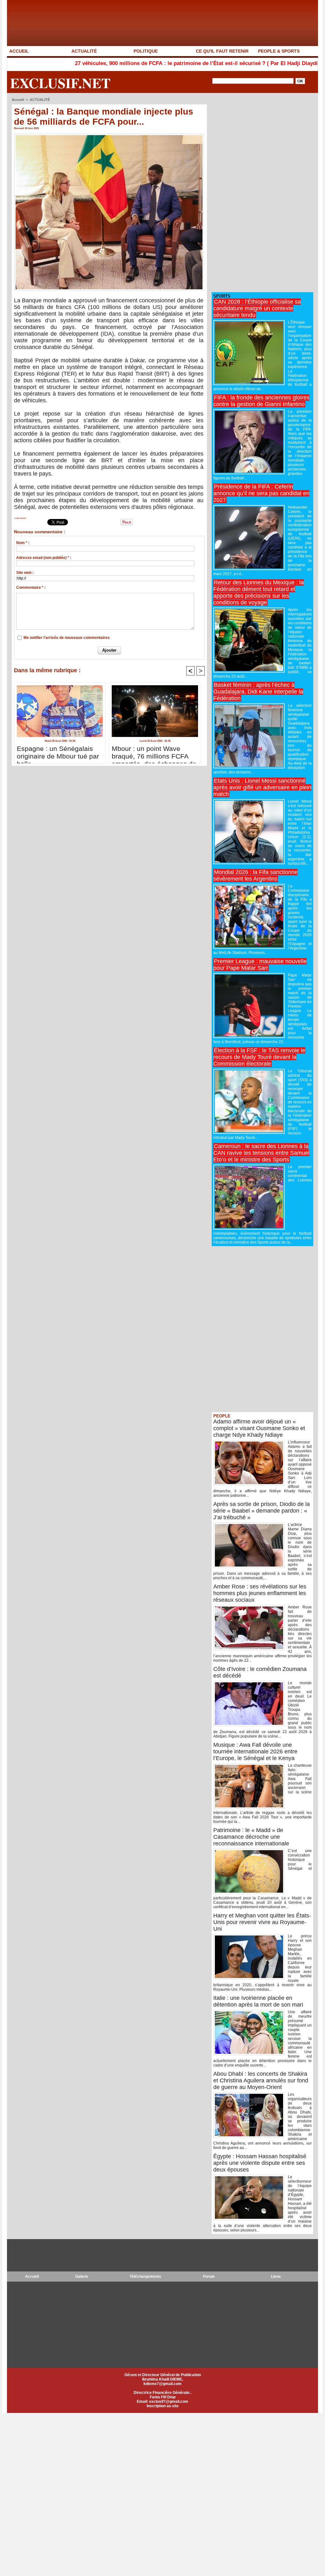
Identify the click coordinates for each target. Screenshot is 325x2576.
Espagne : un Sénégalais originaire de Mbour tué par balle (58, 753)
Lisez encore (20, 518)
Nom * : (23, 543)
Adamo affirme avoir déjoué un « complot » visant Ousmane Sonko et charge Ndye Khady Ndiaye (259, 1428)
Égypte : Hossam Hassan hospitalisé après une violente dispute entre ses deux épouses (260, 2163)
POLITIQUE (146, 51)
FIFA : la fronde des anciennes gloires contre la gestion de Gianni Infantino (261, 401)
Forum (209, 2277)
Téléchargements (145, 2277)
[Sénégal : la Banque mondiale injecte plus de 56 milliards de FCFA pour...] (109, 135)
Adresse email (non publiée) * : (44, 558)
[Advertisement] (259, 193)
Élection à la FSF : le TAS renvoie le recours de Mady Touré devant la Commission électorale (259, 1057)
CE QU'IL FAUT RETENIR (222, 51)
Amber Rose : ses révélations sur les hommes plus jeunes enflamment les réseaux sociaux (260, 1593)
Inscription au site (163, 2406)
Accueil (18, 100)
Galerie (82, 2277)
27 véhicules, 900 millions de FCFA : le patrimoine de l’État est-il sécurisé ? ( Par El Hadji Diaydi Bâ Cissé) (142, 63)
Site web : (25, 573)
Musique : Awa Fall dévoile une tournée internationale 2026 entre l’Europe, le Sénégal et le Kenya (255, 1751)
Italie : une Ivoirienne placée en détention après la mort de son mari (258, 2001)
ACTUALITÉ (84, 51)
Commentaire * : (31, 588)
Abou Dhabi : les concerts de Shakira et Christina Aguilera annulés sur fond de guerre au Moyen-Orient (261, 2080)
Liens (276, 2277)
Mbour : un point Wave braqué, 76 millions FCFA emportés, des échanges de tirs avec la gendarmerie (154, 753)
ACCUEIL (19, 51)
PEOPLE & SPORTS (279, 51)
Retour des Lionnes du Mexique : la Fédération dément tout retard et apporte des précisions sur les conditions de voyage (259, 592)
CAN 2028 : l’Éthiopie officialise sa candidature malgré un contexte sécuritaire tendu (257, 308)
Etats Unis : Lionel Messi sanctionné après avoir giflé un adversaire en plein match (262, 787)
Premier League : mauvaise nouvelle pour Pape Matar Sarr (260, 965)
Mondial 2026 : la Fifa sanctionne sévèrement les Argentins (255, 875)
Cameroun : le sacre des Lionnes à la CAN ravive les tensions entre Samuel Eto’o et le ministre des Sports (261, 1153)
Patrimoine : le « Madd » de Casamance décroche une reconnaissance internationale (251, 1837)
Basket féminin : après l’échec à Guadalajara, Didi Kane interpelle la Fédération (258, 692)
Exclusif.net (60, 83)
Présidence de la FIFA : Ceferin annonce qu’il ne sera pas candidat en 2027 (261, 493)
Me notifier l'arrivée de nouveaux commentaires (67, 638)
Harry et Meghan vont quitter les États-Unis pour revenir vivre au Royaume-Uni (262, 1922)
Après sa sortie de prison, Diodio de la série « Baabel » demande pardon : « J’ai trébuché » (262, 1511)
